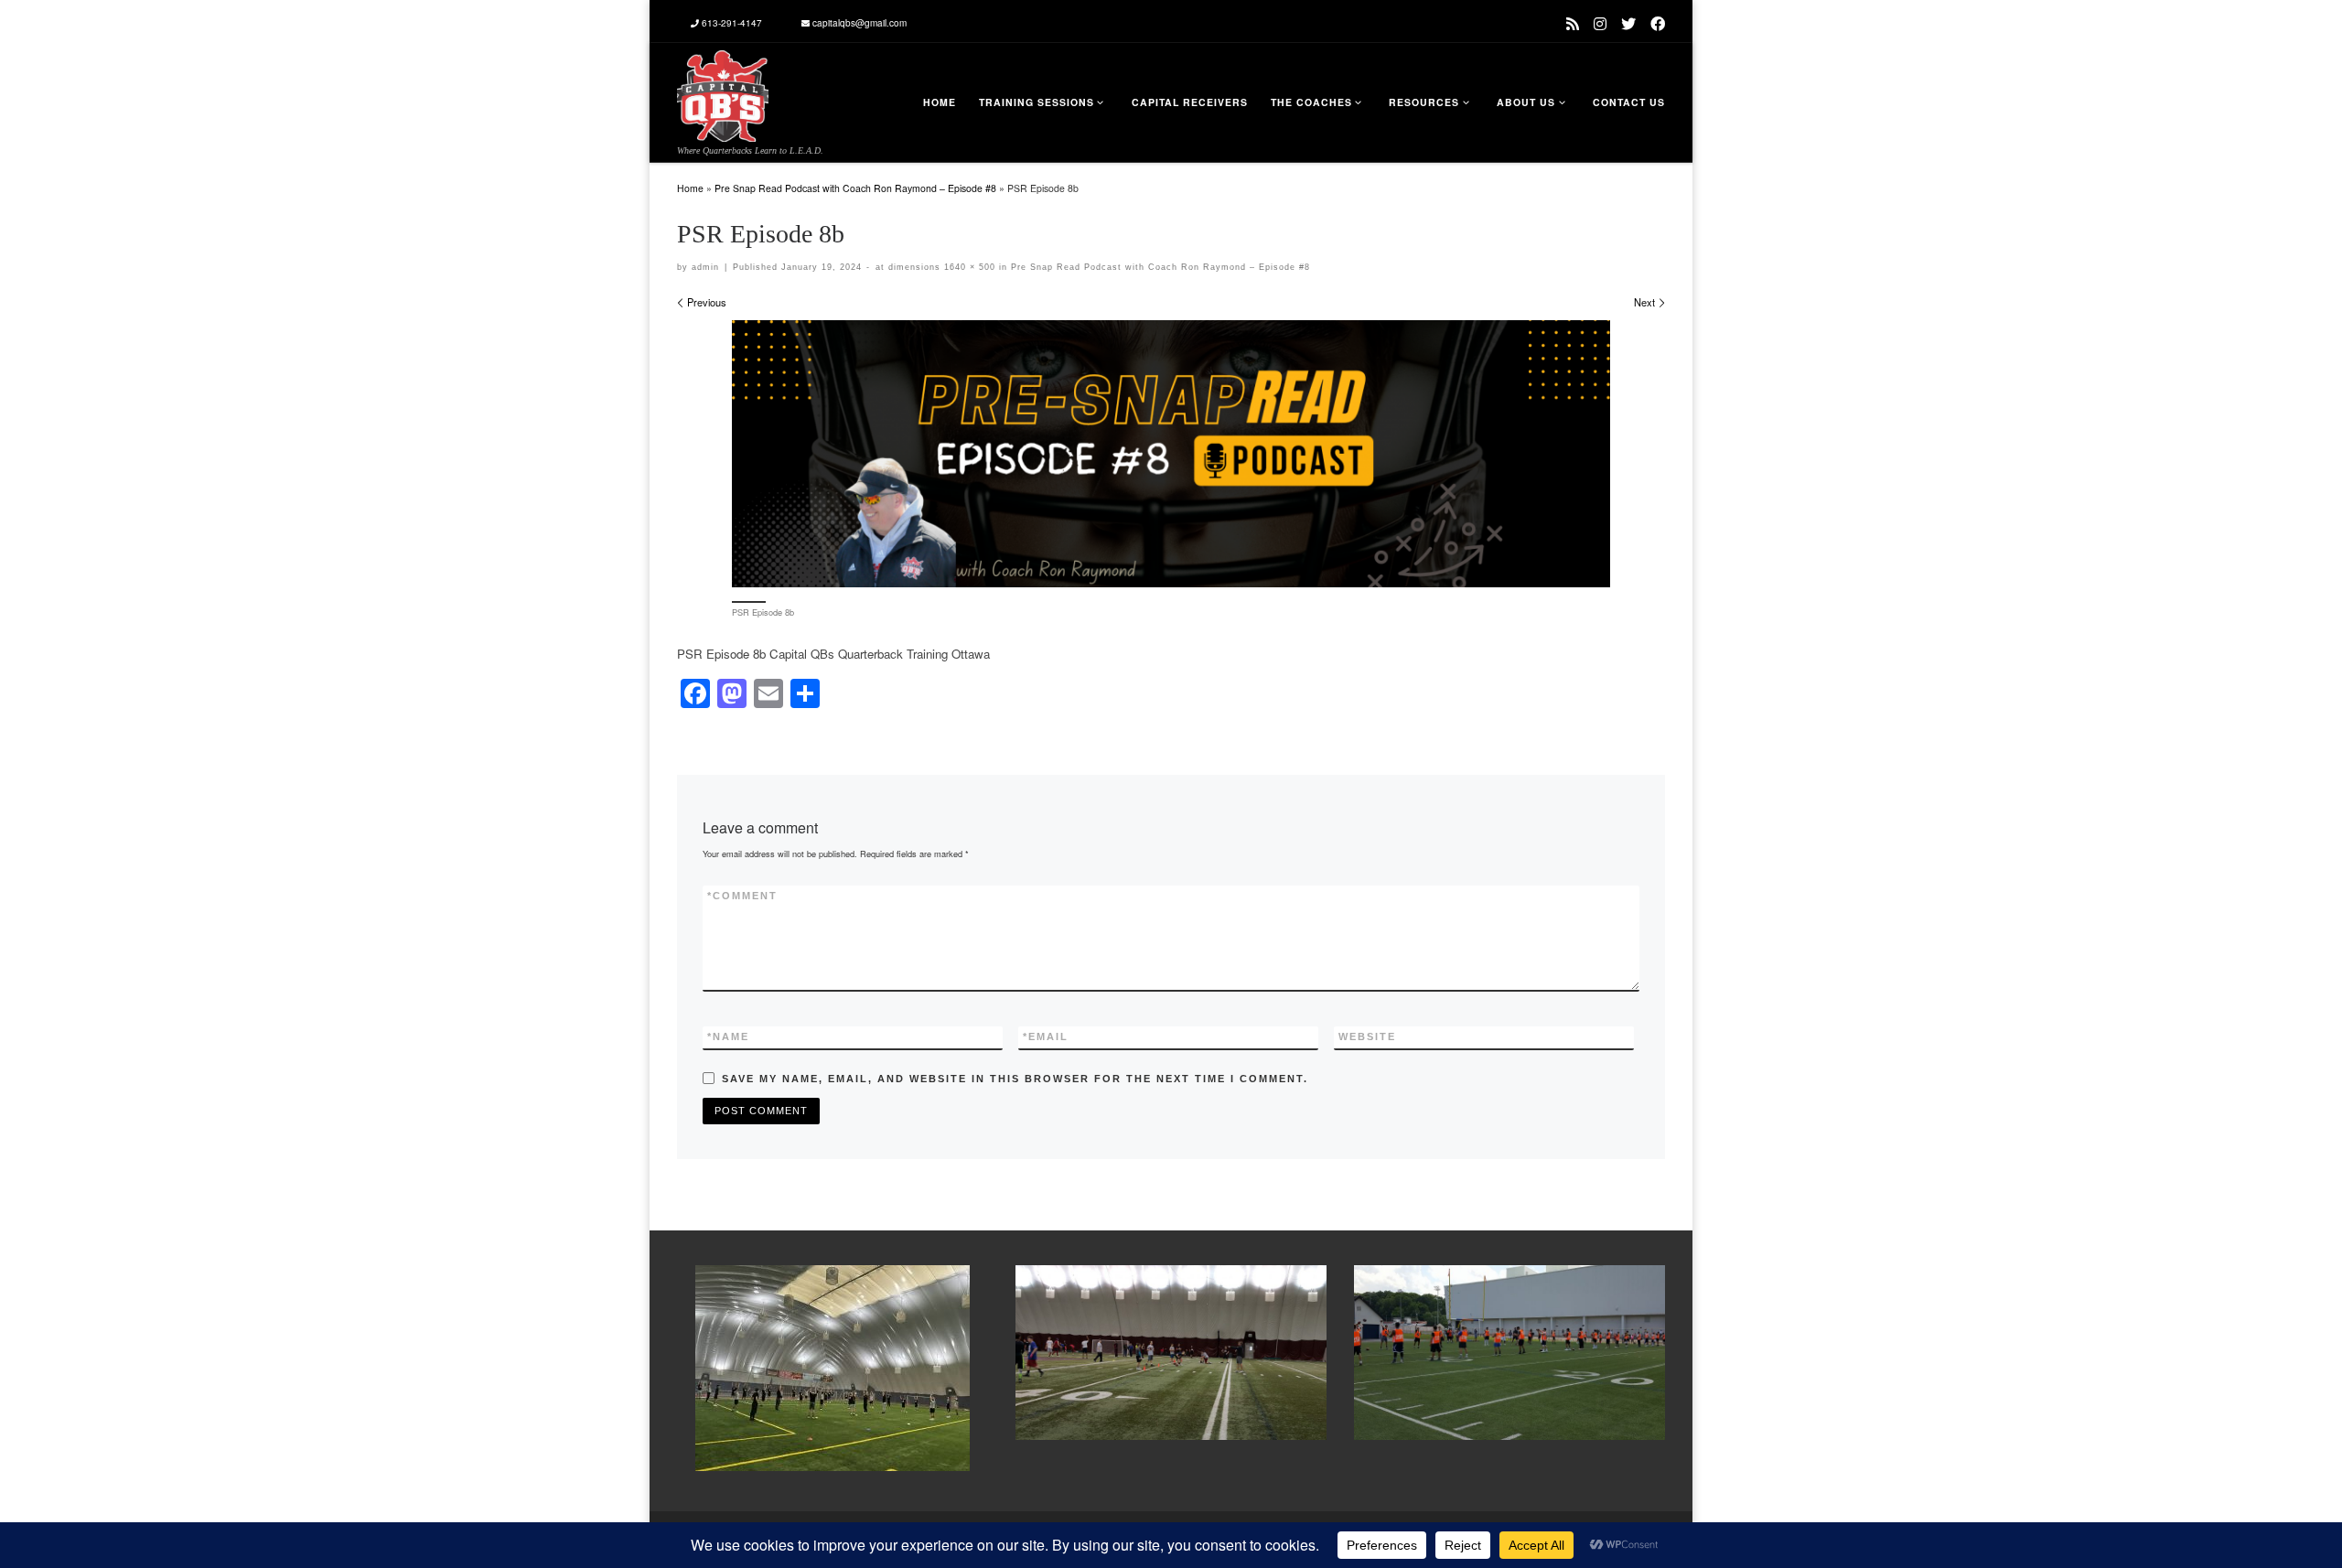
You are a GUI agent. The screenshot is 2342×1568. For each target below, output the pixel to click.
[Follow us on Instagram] (1600, 23)
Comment (742, 896)
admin (705, 267)
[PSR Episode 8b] (1171, 454)
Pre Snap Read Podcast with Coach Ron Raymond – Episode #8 (855, 188)
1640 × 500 (968, 267)
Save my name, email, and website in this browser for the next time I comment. (1015, 1079)
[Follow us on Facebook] (1658, 23)
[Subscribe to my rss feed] (1573, 23)
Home (690, 188)
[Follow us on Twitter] (1628, 23)
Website (1367, 1036)
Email (1046, 1036)
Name (728, 1036)
